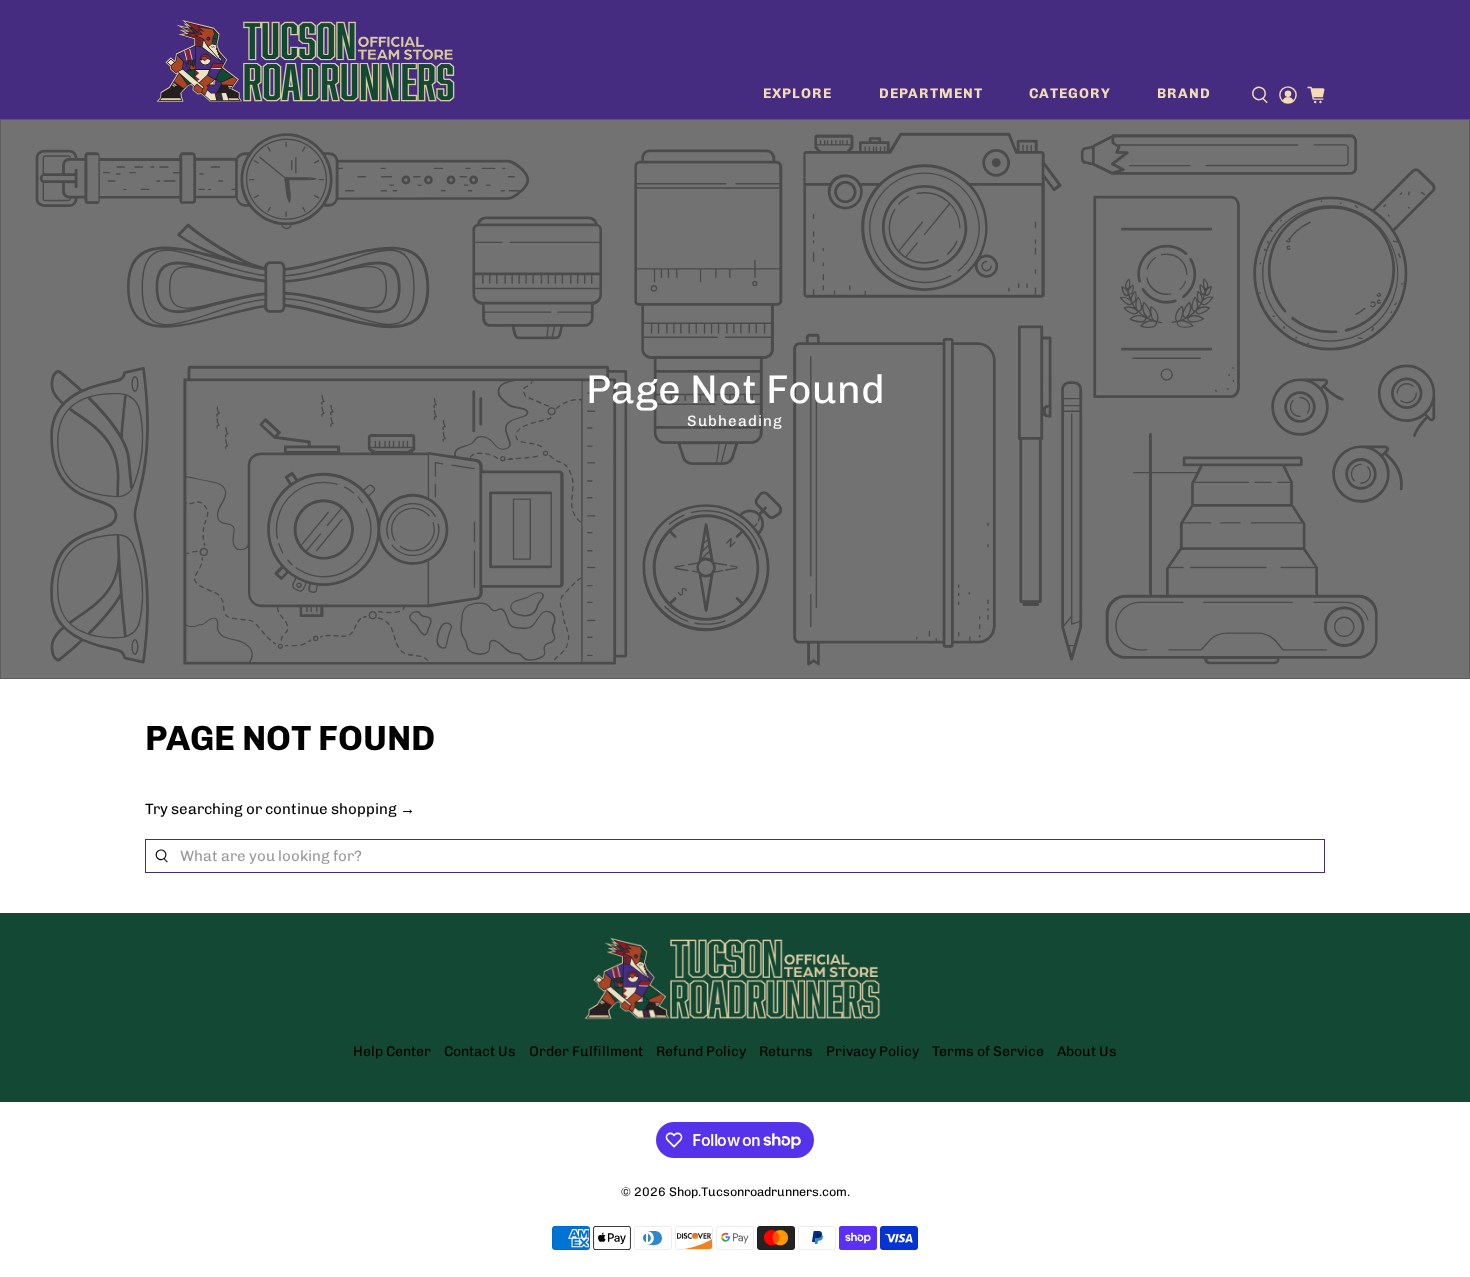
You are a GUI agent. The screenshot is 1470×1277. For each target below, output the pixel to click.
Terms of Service (988, 1051)
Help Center (392, 1051)
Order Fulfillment (586, 1051)
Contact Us (480, 1051)
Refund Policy (701, 1051)
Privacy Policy (872, 1051)
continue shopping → (340, 809)
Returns (786, 1051)
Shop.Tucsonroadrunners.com (758, 1191)
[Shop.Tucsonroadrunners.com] (306, 59)
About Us (1087, 1051)
